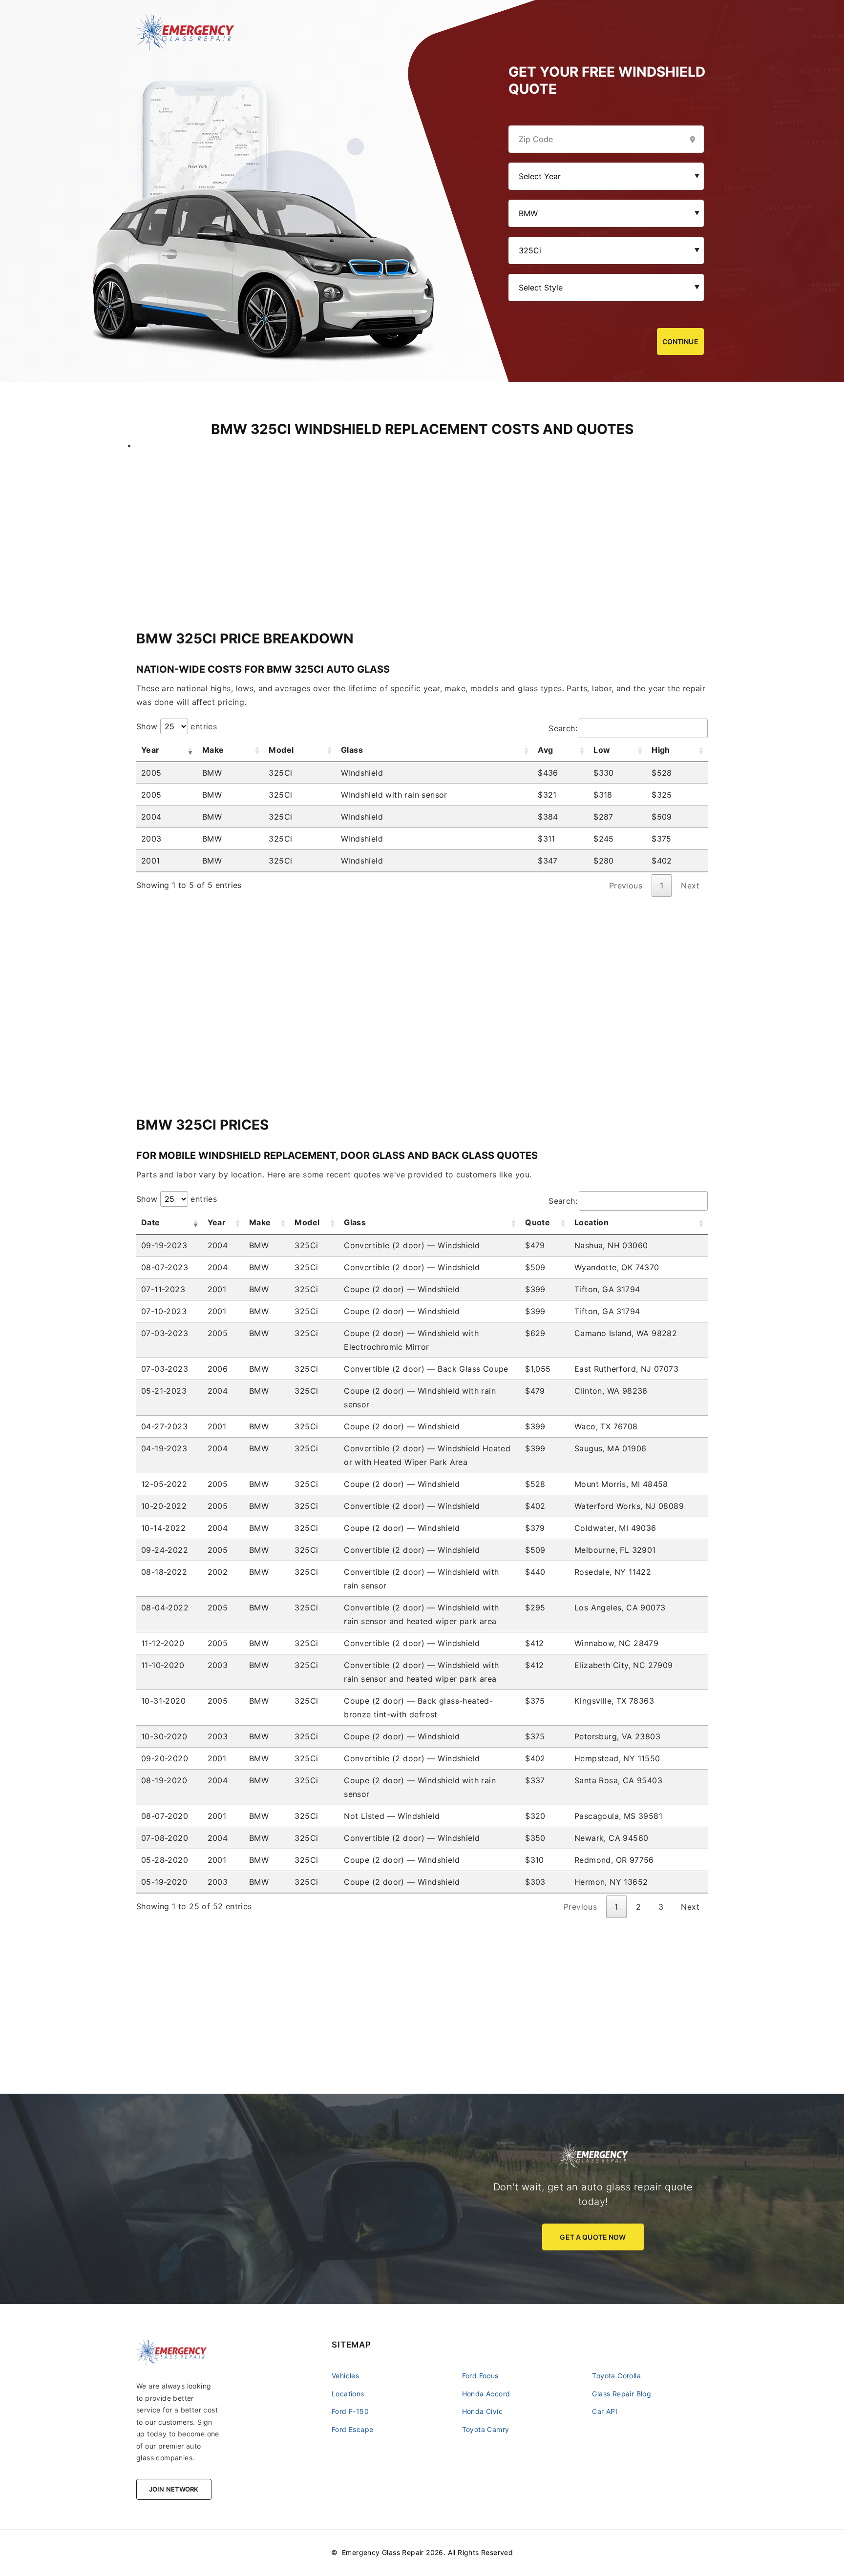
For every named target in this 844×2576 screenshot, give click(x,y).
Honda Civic (482, 2411)
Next (690, 1907)
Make (213, 750)
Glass (352, 750)
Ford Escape (352, 2429)
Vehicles (345, 2376)
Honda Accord (486, 2394)
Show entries (177, 726)
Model (281, 750)
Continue (680, 341)
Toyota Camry (486, 2429)
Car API (605, 2411)
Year (150, 750)
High (661, 750)
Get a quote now (593, 2237)
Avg (545, 750)
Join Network (174, 2489)
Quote (538, 1222)
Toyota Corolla (616, 2376)
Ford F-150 (350, 2411)
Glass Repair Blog (622, 2394)
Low (602, 750)
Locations (348, 2394)
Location (591, 1222)
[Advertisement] (422, 520)
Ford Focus (480, 2376)
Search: (563, 728)
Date (151, 1222)
